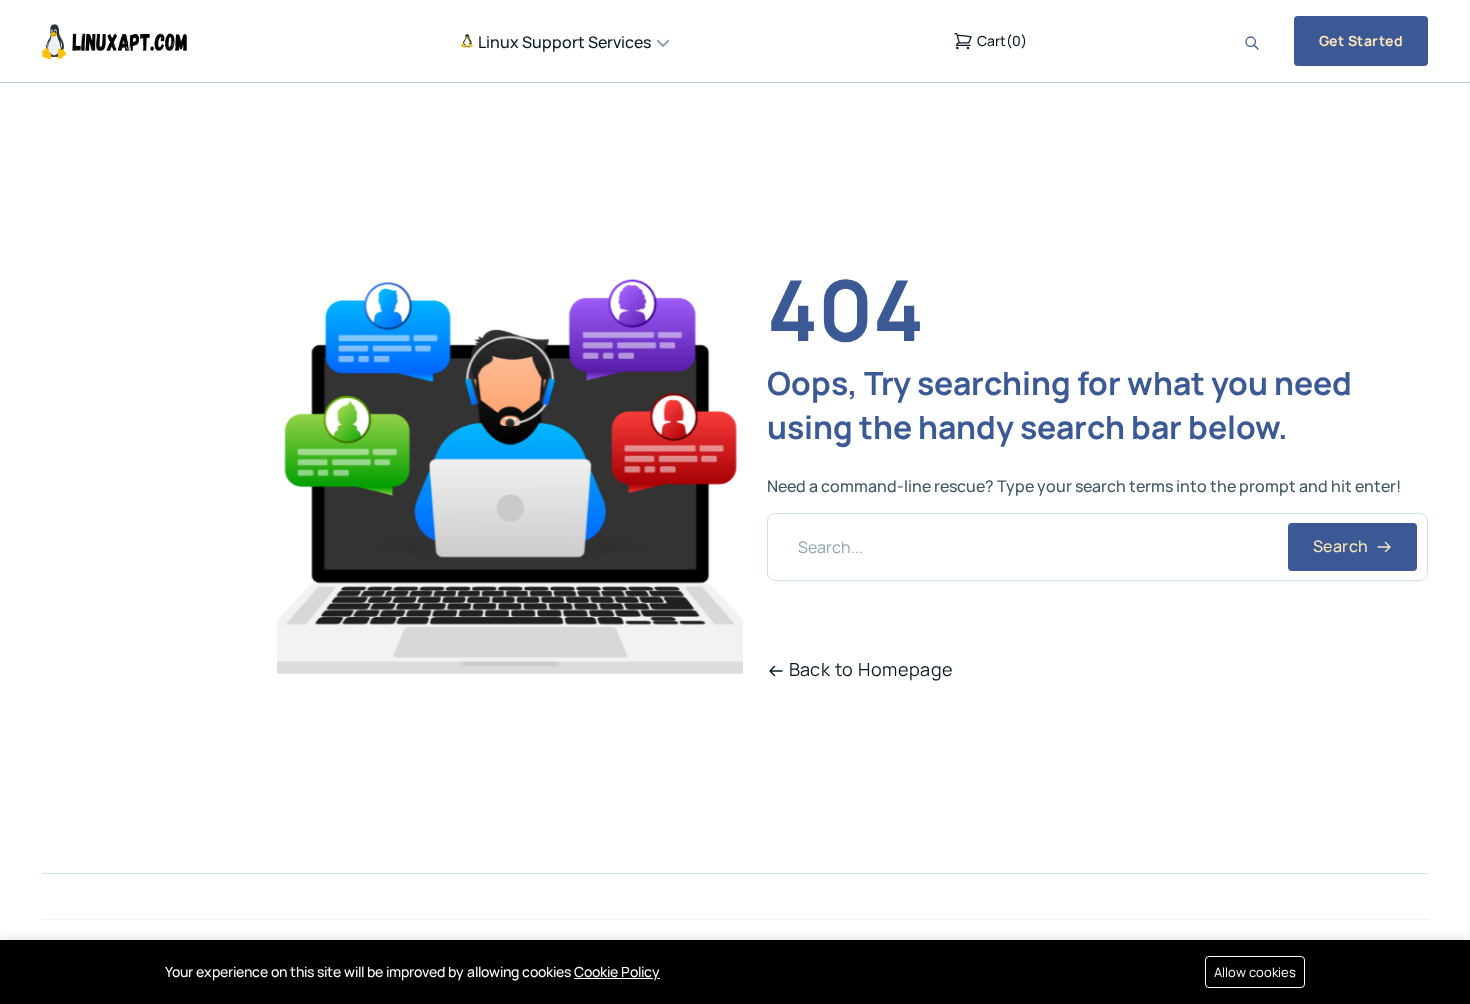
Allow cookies (1255, 972)
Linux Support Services (563, 42)
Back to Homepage (871, 669)
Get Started (1361, 40)
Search (1342, 546)
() (1002, 40)
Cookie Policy (617, 971)
